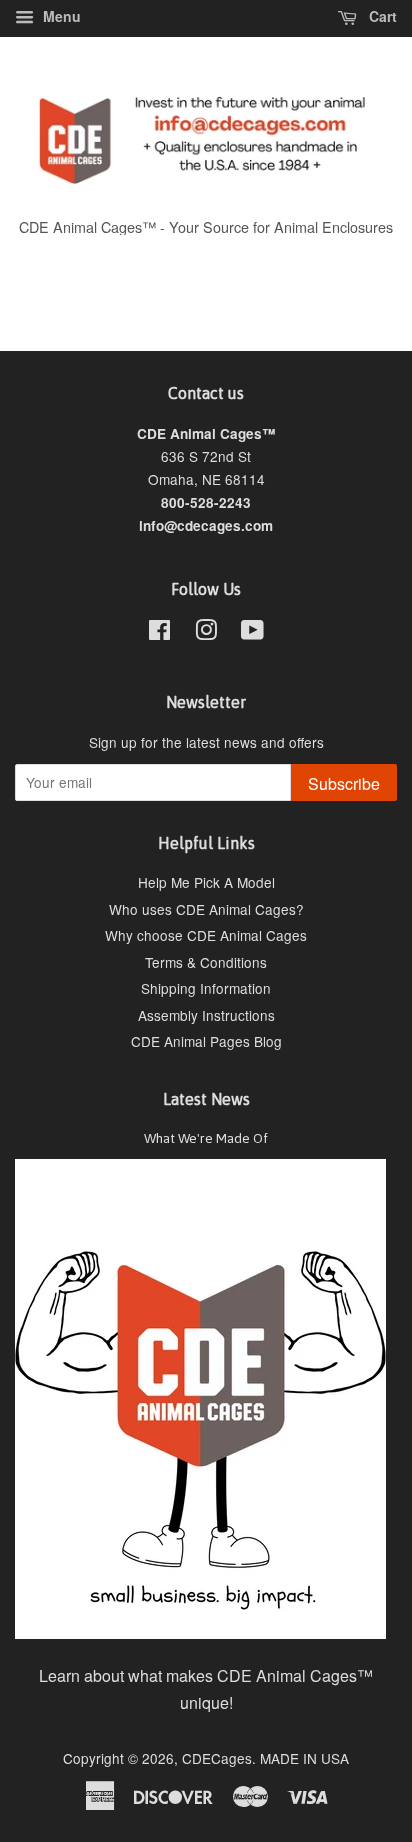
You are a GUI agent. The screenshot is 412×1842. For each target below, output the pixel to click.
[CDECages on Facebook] (159, 633)
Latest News (206, 1099)
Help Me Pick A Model (206, 882)
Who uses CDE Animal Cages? (206, 909)
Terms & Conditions (206, 962)
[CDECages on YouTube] (252, 633)
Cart (381, 16)
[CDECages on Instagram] (206, 633)
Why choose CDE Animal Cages (206, 935)
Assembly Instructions (206, 1015)
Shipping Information (206, 988)
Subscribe (344, 783)
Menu (60, 16)
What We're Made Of (206, 1138)
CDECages (217, 1758)
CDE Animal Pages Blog (206, 1041)
